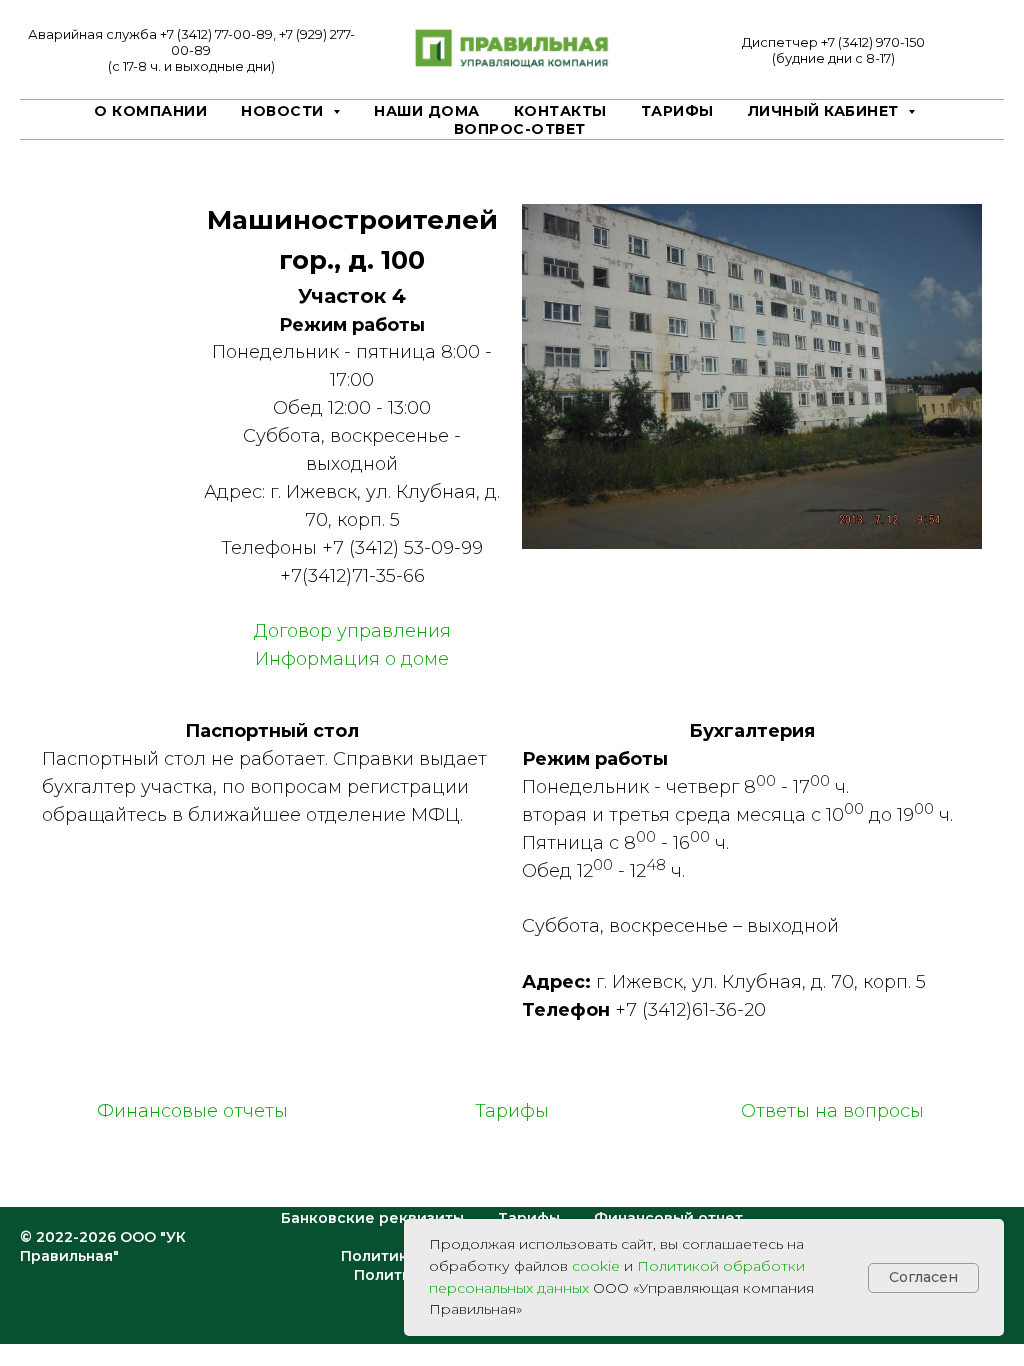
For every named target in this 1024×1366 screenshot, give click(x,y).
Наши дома (427, 111)
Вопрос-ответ (520, 129)
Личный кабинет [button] (826, 111)
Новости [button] (284, 111)
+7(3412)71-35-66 (352, 576)
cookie (596, 1266)
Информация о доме (352, 659)
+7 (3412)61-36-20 (690, 1010)
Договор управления (352, 631)
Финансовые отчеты (192, 1111)
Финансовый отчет (668, 1218)
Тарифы (677, 111)
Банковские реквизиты (372, 1218)
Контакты (560, 111)
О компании (150, 111)
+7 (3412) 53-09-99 (402, 548)
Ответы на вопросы (832, 1111)
